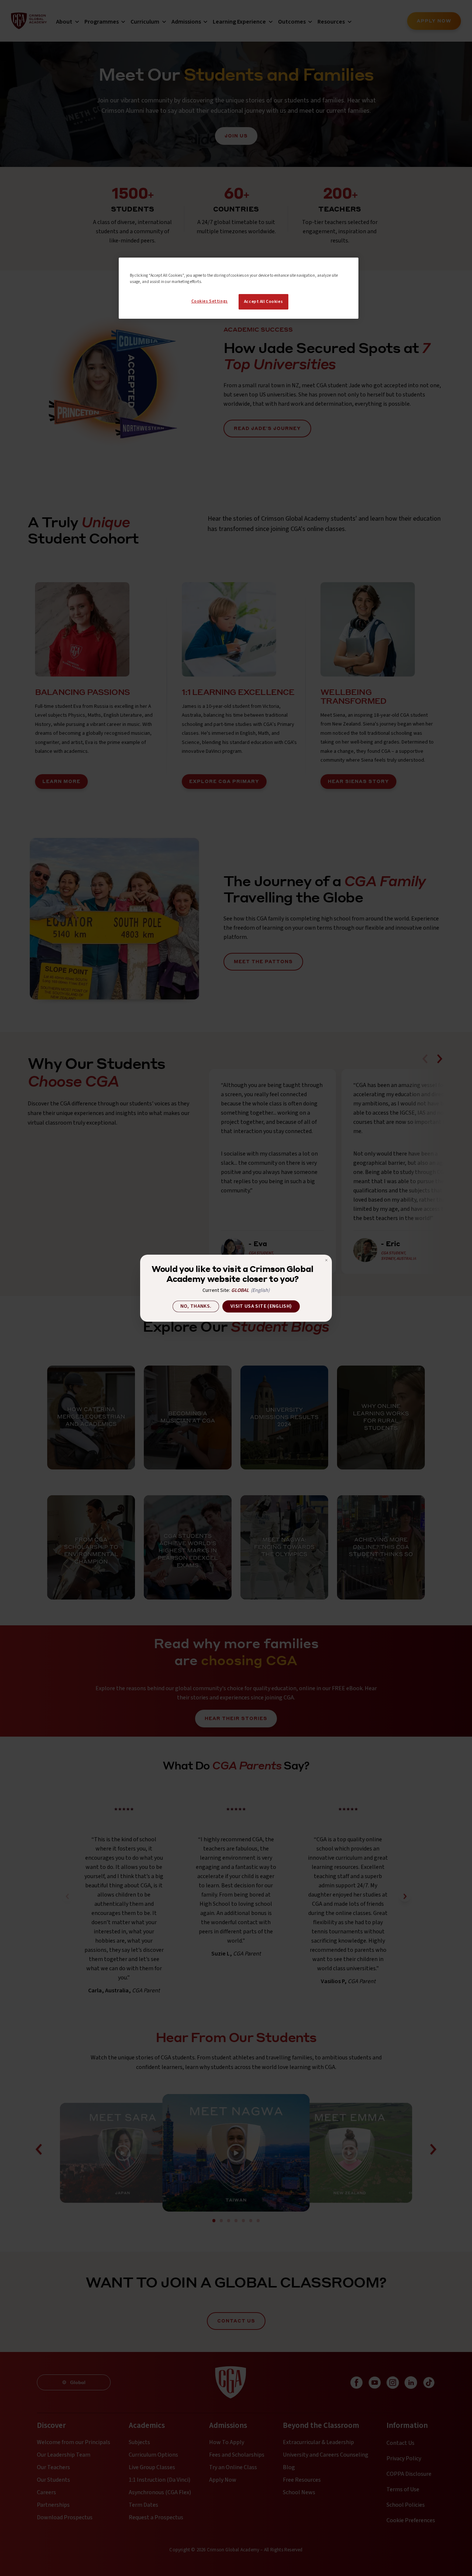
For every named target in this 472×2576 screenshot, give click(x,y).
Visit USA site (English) (261, 1306)
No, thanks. (196, 1306)
